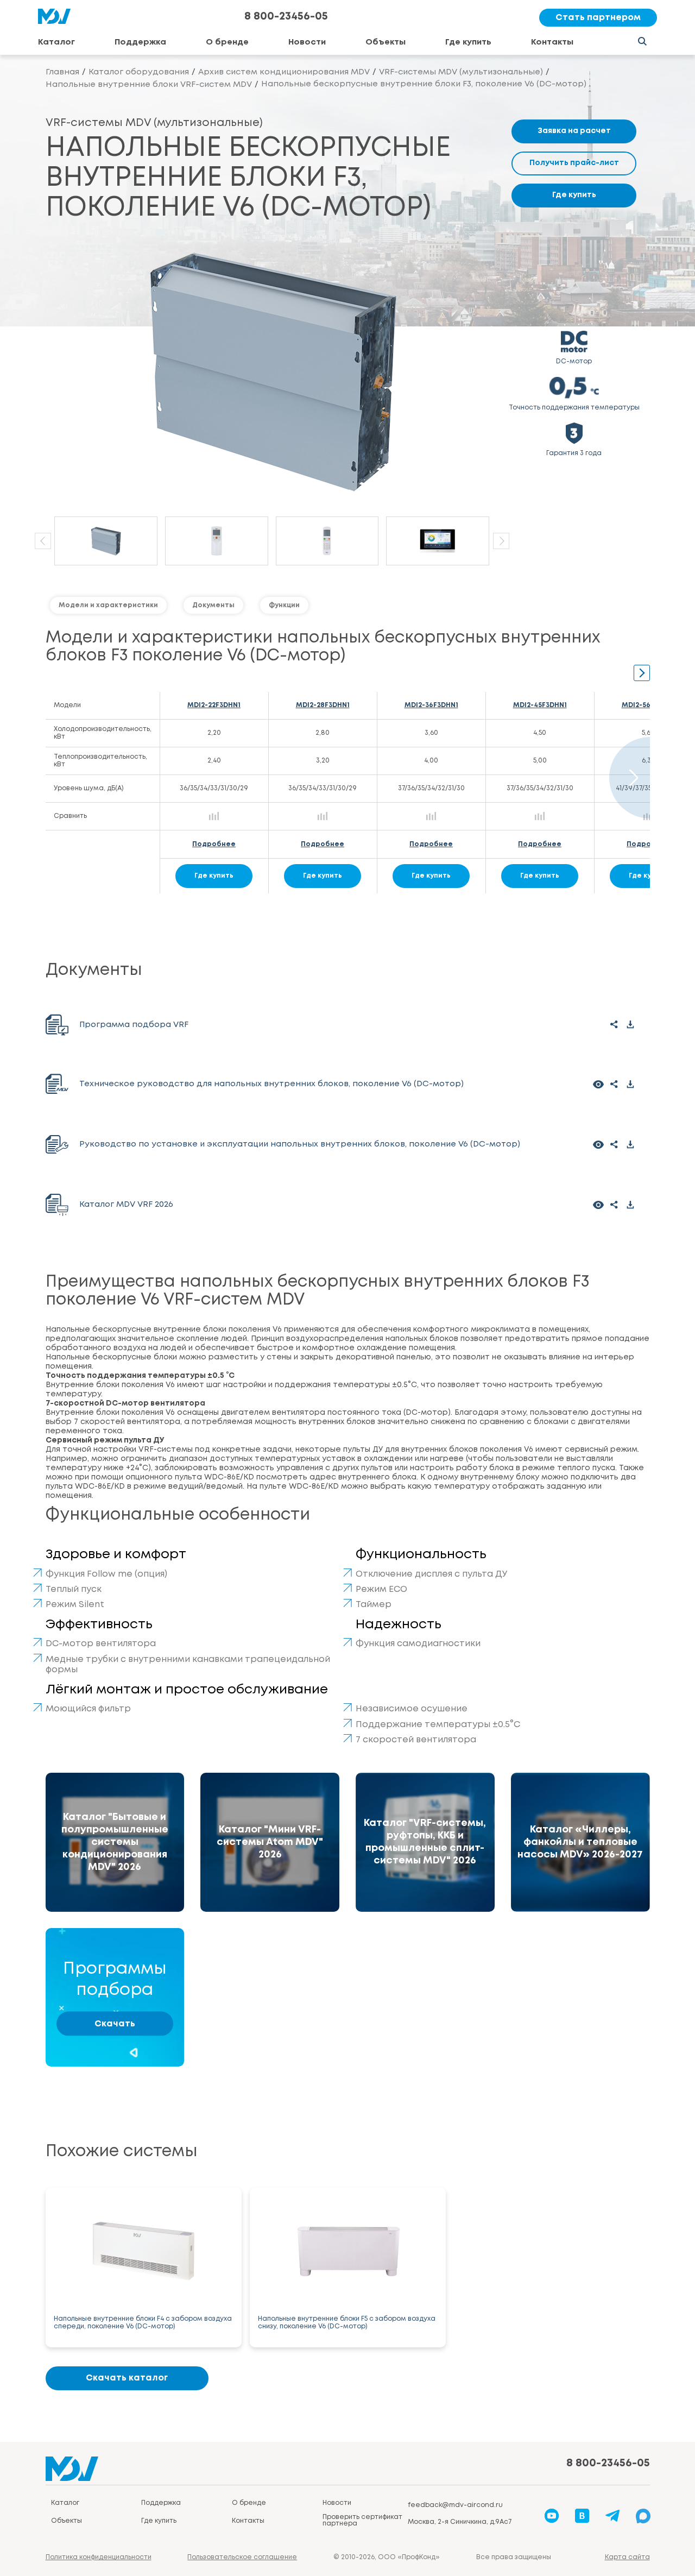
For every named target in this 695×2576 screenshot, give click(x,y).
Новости (307, 42)
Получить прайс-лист (574, 163)
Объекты (386, 42)
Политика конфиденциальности (99, 2557)
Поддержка (140, 42)
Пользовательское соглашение (242, 2557)
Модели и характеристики (108, 605)
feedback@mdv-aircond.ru (455, 2505)
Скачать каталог (127, 2378)
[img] (115, 1842)
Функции (284, 605)
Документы (213, 605)
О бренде (227, 42)
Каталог (56, 42)
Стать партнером (598, 18)
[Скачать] (631, 1025)
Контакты (552, 42)
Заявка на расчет (574, 131)
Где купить (468, 42)
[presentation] (43, 541)
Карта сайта (627, 2557)
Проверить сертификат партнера (362, 2520)
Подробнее (214, 844)
